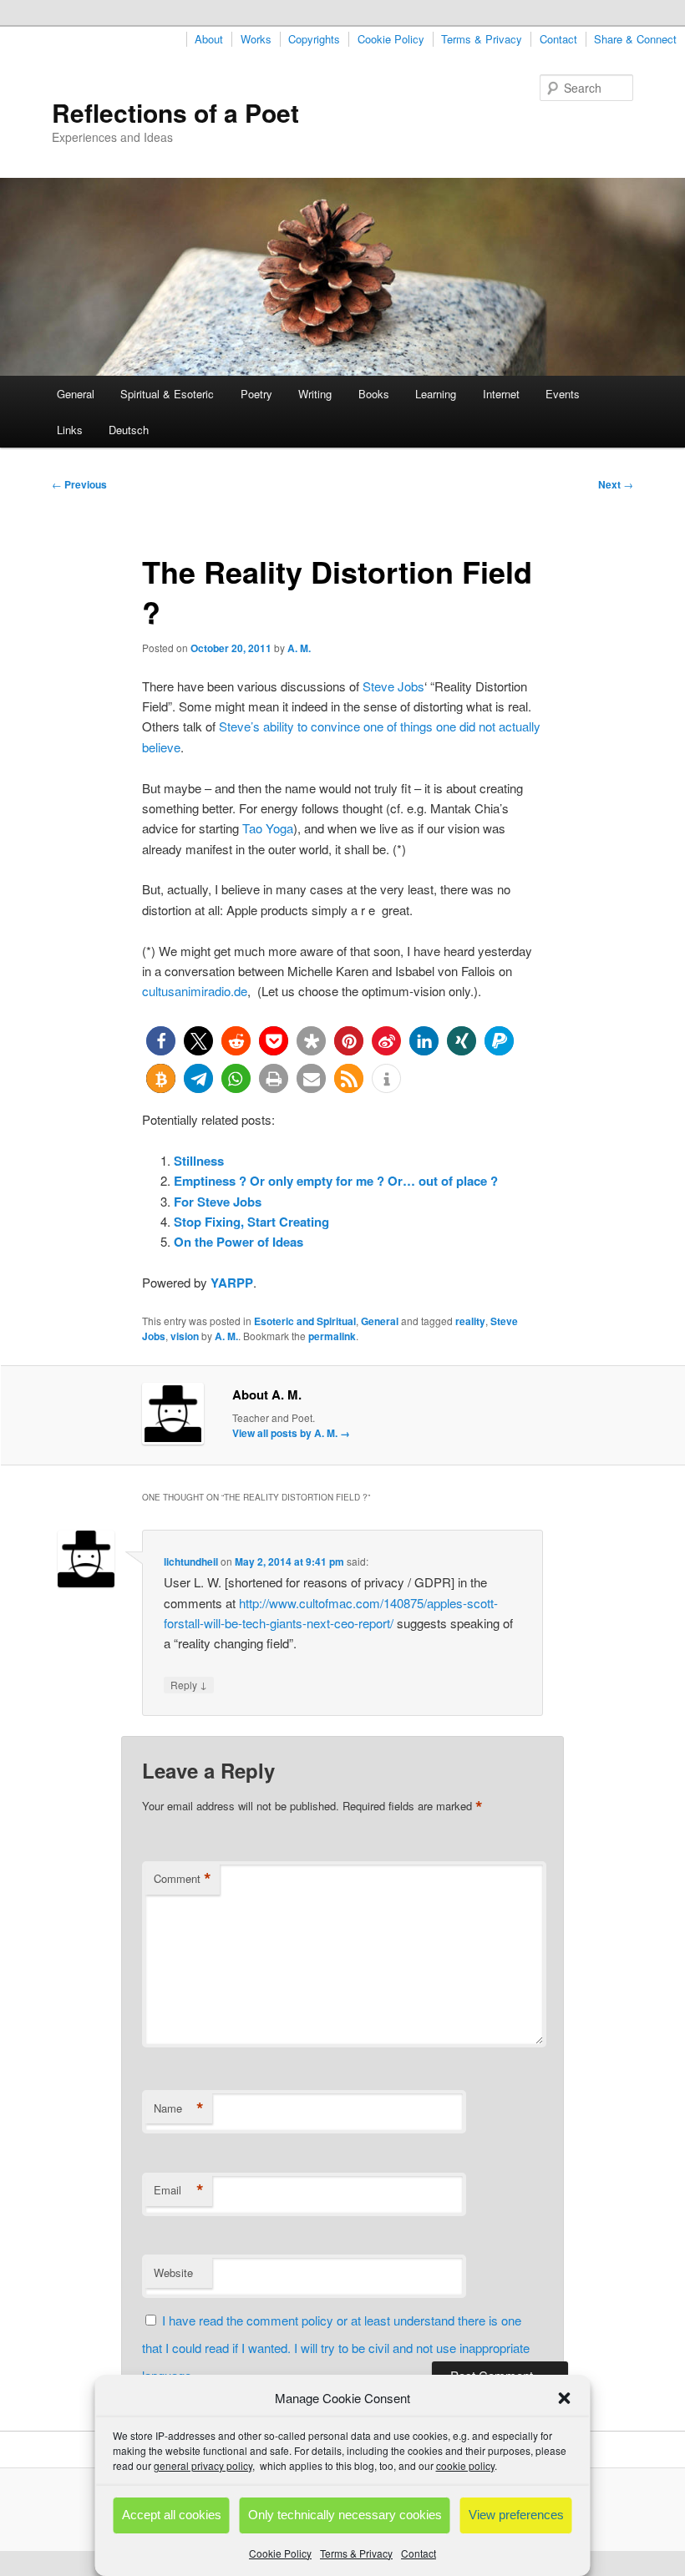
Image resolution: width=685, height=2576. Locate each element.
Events (563, 394)
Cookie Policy (280, 2553)
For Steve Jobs (218, 1202)
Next (616, 484)
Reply (189, 1684)
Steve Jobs (393, 686)
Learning (436, 394)
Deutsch (129, 430)
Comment (183, 1879)
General (76, 394)
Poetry (256, 394)
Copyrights (314, 39)
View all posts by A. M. (291, 1433)
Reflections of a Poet (175, 112)
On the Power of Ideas (238, 1242)
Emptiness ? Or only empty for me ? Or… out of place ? (336, 1181)
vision (185, 1336)
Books (374, 394)
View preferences (516, 2515)
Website (173, 2272)
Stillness (199, 1161)
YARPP (232, 1283)
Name (179, 2108)
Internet (501, 394)
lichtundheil (191, 1561)
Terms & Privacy (356, 2553)
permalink (332, 1336)
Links (70, 430)
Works (256, 39)
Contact (419, 2553)
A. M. (299, 648)
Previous (79, 484)
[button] (565, 2398)
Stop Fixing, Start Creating (251, 1222)
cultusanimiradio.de (195, 991)
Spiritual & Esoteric (167, 394)
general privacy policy (203, 2465)
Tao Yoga (268, 828)
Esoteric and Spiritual (305, 1321)
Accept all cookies (172, 2515)
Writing (315, 394)
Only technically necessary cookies (345, 2515)
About (209, 39)
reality (470, 1321)
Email (179, 2190)
